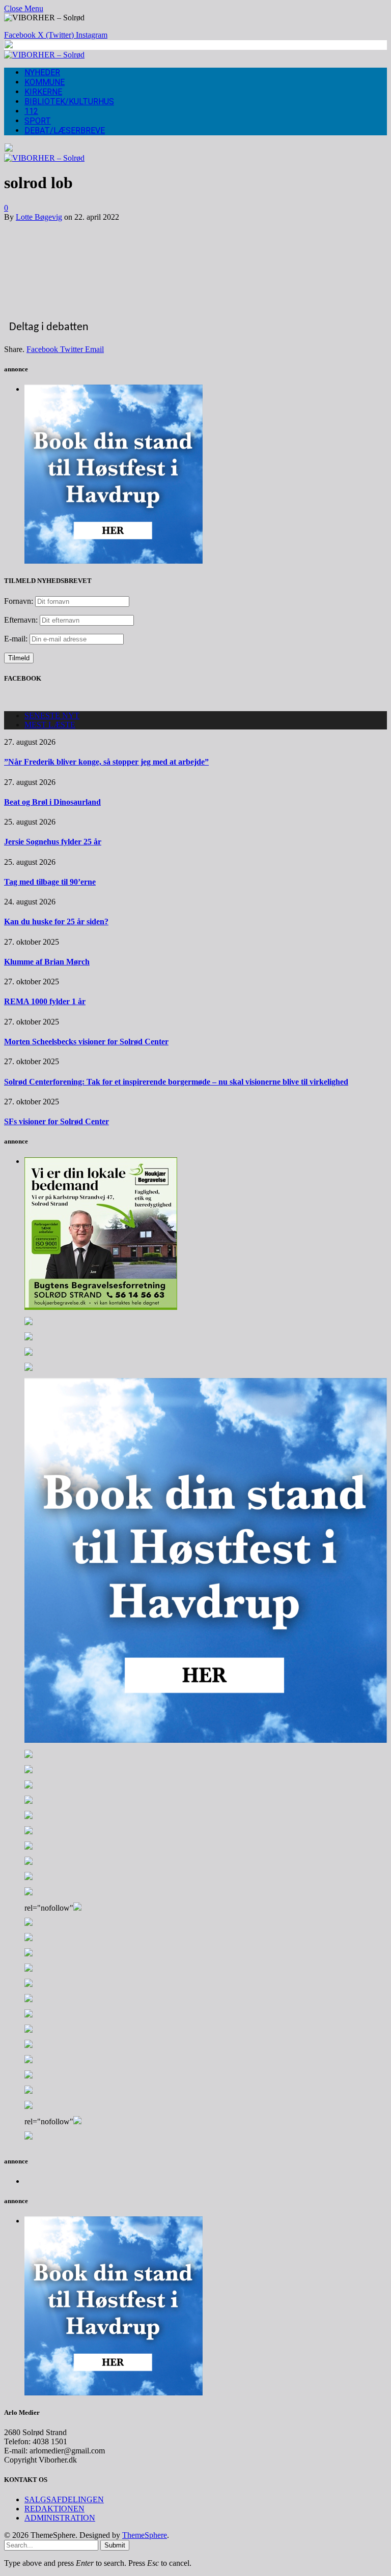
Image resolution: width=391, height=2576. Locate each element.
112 (31, 111)
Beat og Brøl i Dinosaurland (52, 802)
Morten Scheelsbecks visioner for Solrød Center (86, 1042)
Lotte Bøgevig (39, 217)
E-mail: (17, 639)
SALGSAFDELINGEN (64, 2499)
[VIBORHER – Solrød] (44, 55)
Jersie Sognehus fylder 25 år (53, 842)
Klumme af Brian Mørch (47, 962)
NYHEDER (42, 72)
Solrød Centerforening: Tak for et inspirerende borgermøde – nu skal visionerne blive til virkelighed (176, 1082)
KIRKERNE (43, 92)
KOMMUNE (45, 82)
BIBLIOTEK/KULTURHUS (69, 101)
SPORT (38, 121)
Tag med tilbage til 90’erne (50, 882)
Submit (115, 2545)
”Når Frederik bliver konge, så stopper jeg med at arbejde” (106, 762)
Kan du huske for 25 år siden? (56, 921)
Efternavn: (21, 620)
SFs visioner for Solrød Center (57, 1121)
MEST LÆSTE (50, 725)
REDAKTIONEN (54, 2509)
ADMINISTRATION (60, 2518)
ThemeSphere (145, 2535)
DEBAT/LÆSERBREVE (65, 130)
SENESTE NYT (52, 715)
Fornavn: (19, 601)
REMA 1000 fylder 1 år (45, 1001)
